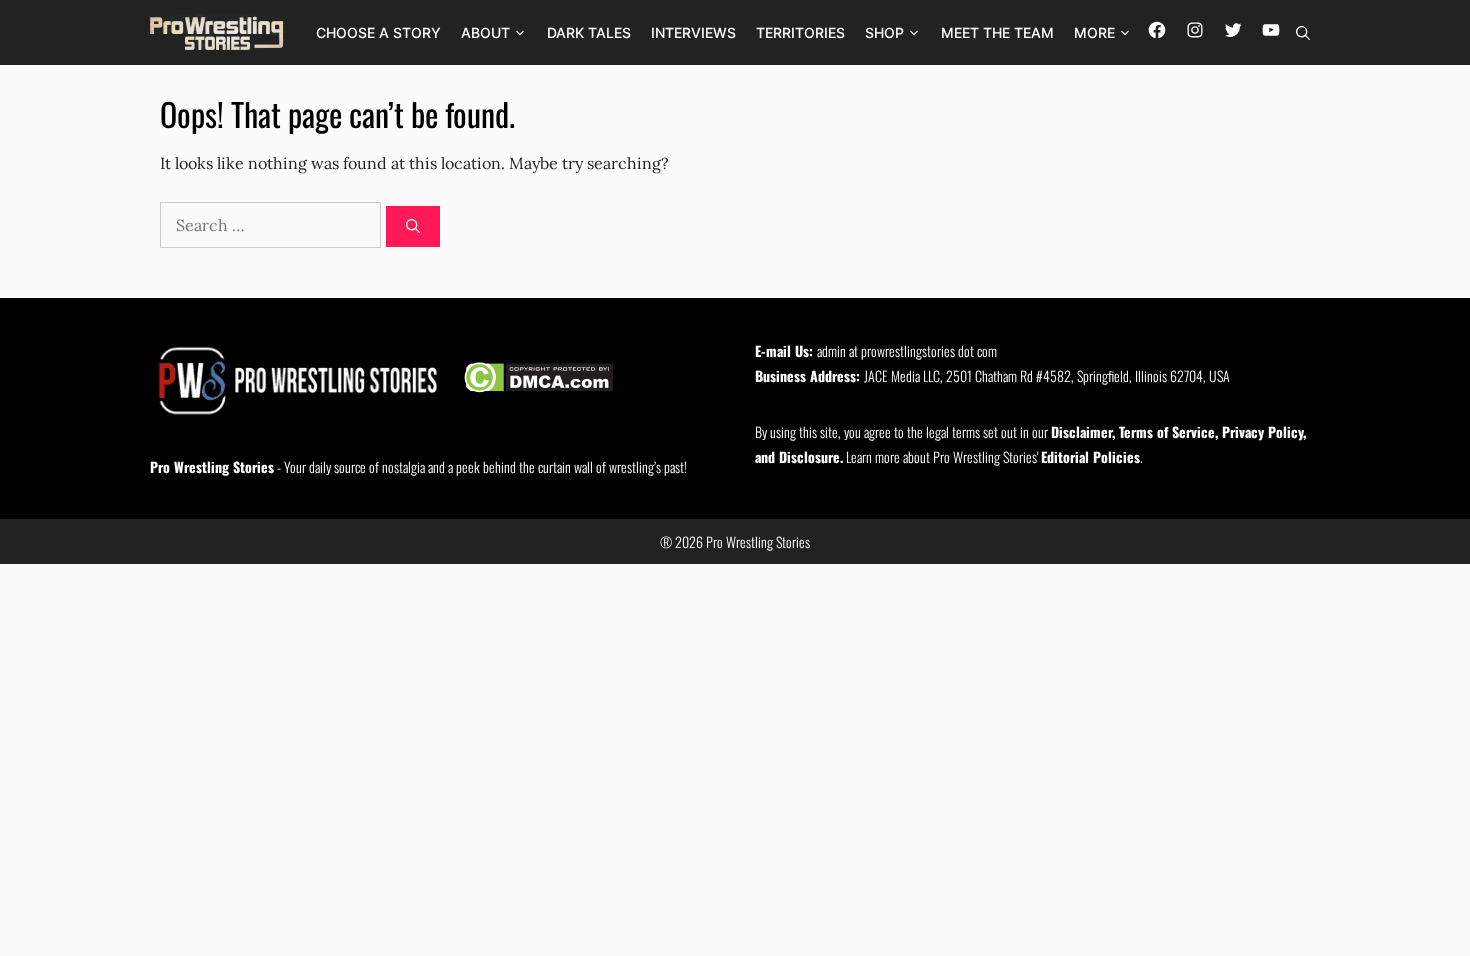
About (485, 32)
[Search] (413, 226)
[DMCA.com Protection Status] (538, 380)
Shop (884, 32)
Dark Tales (589, 32)
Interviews (693, 32)
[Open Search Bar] (1303, 32)
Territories (800, 32)
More (1094, 32)
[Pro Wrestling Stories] (218, 32)
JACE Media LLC (902, 375)
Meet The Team (997, 32)
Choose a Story (378, 32)
